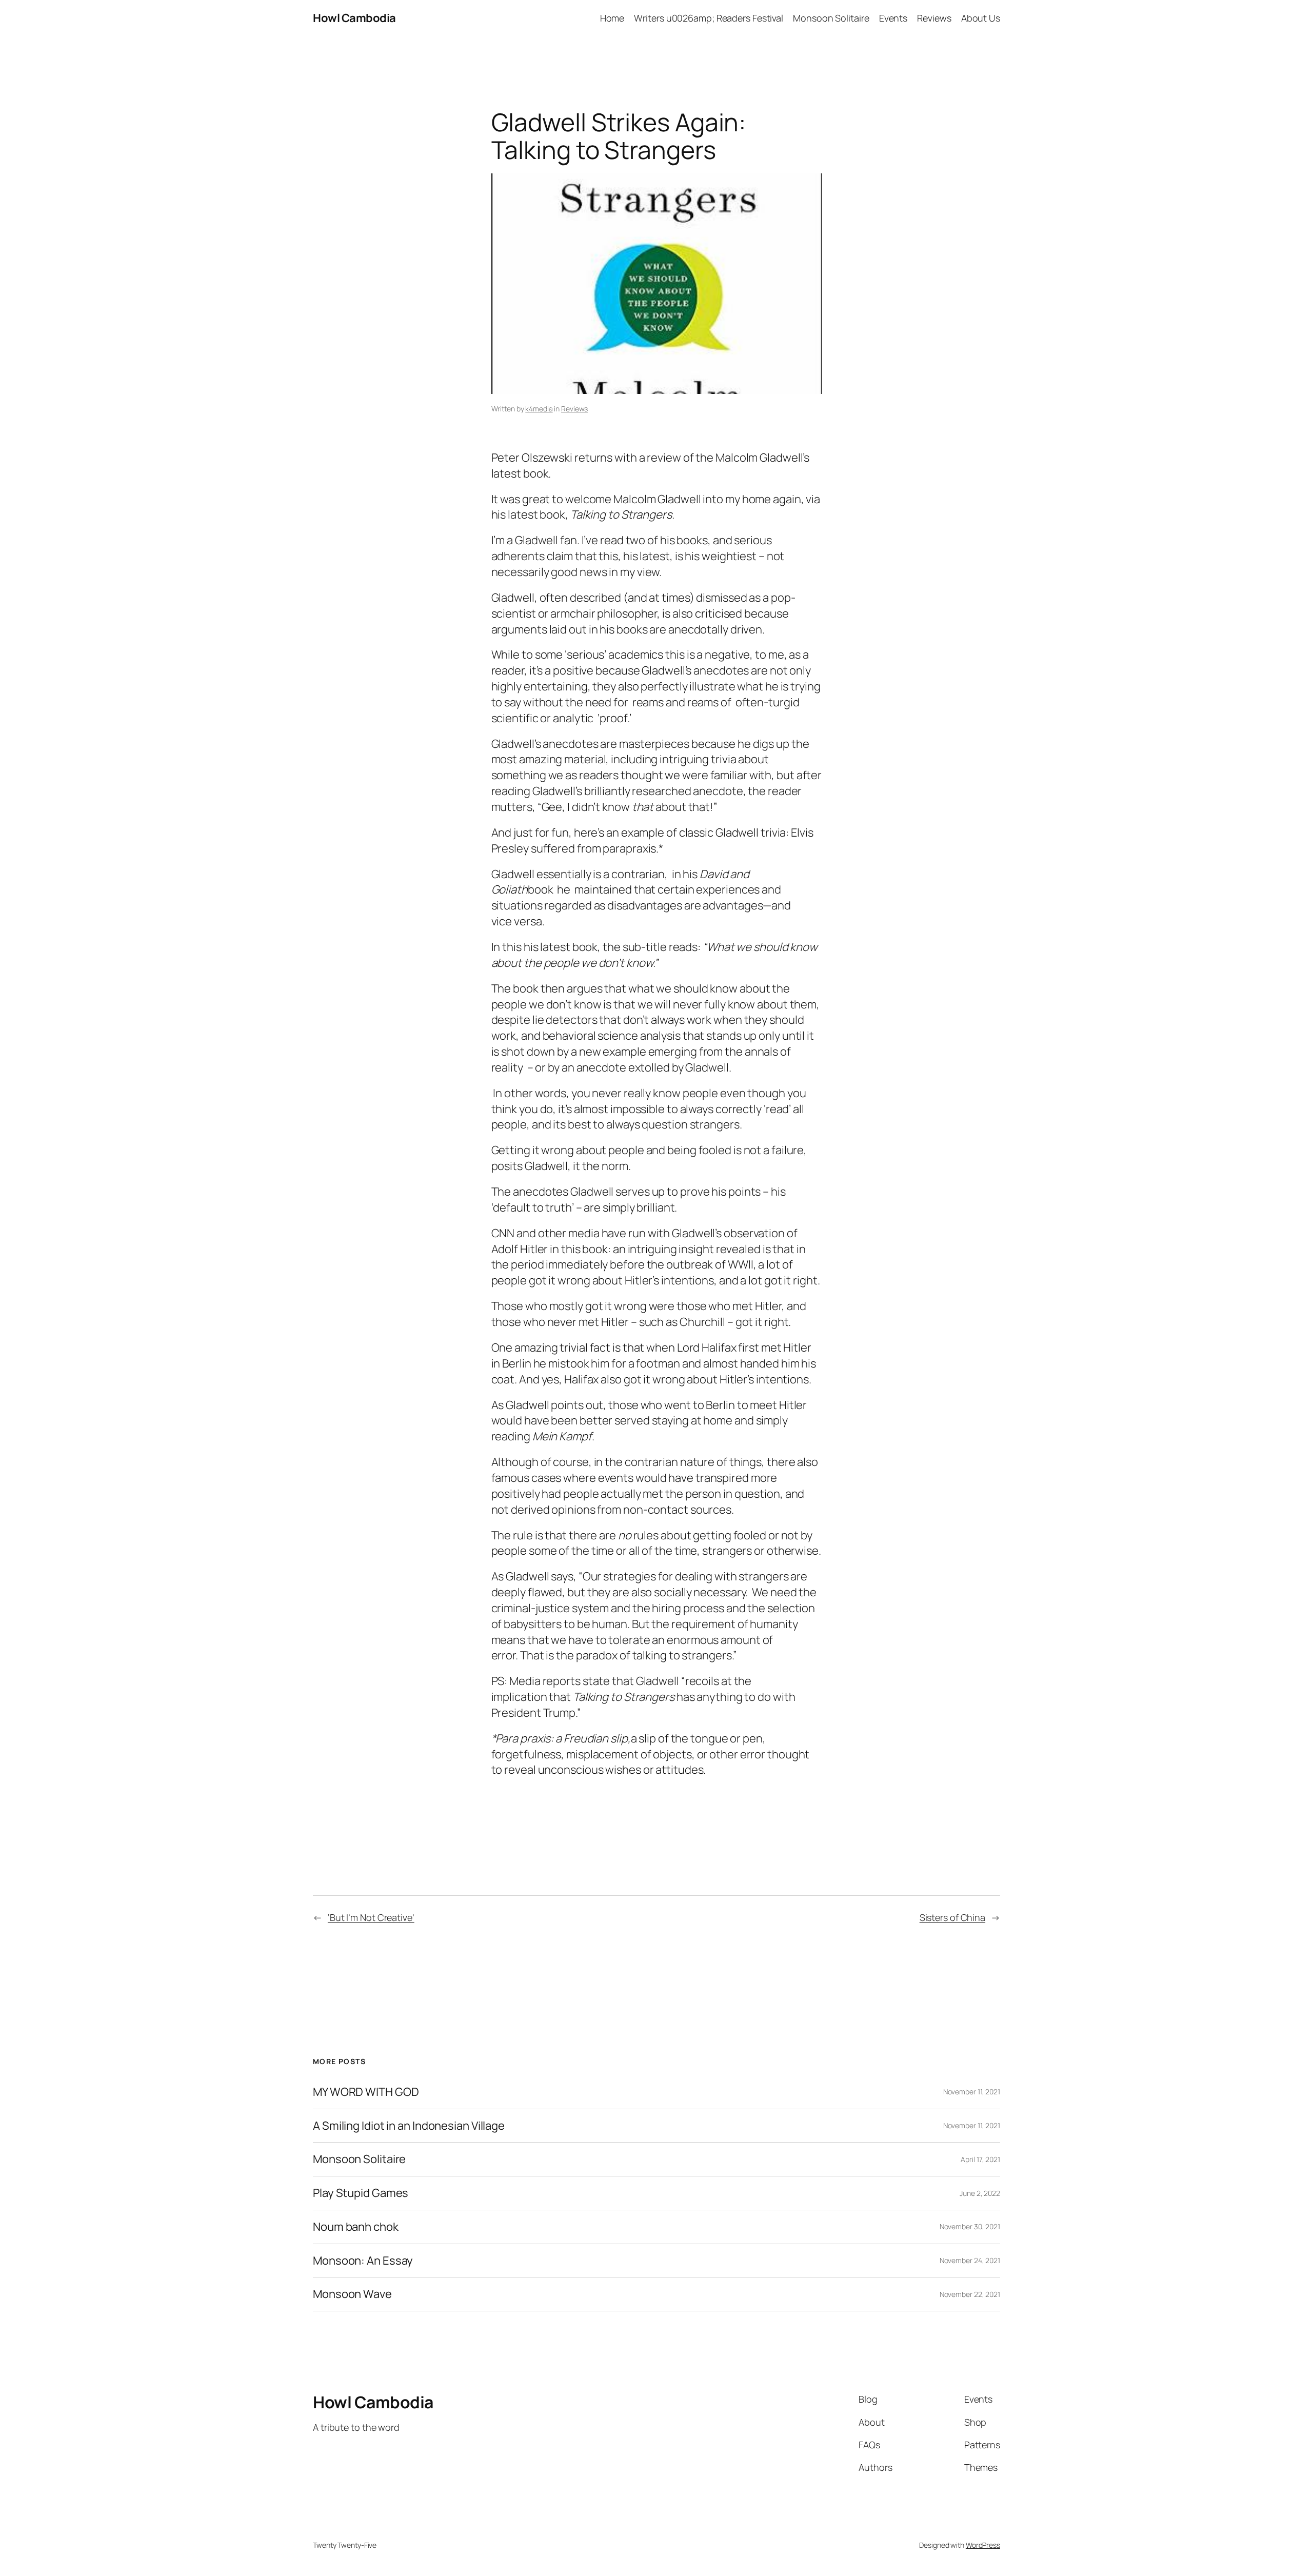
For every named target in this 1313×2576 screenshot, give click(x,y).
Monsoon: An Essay (363, 2261)
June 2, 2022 (980, 2193)
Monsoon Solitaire (359, 2159)
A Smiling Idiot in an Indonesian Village (409, 2126)
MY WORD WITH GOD (366, 2092)
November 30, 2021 (970, 2226)
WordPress (983, 2545)
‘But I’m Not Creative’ (371, 1917)
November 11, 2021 (972, 2092)
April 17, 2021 (980, 2159)
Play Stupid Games (361, 2193)
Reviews (574, 409)
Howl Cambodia (354, 18)
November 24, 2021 (970, 2260)
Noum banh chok (356, 2227)
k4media (539, 409)
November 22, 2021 (970, 2294)
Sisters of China (952, 1917)
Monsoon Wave (352, 2294)
